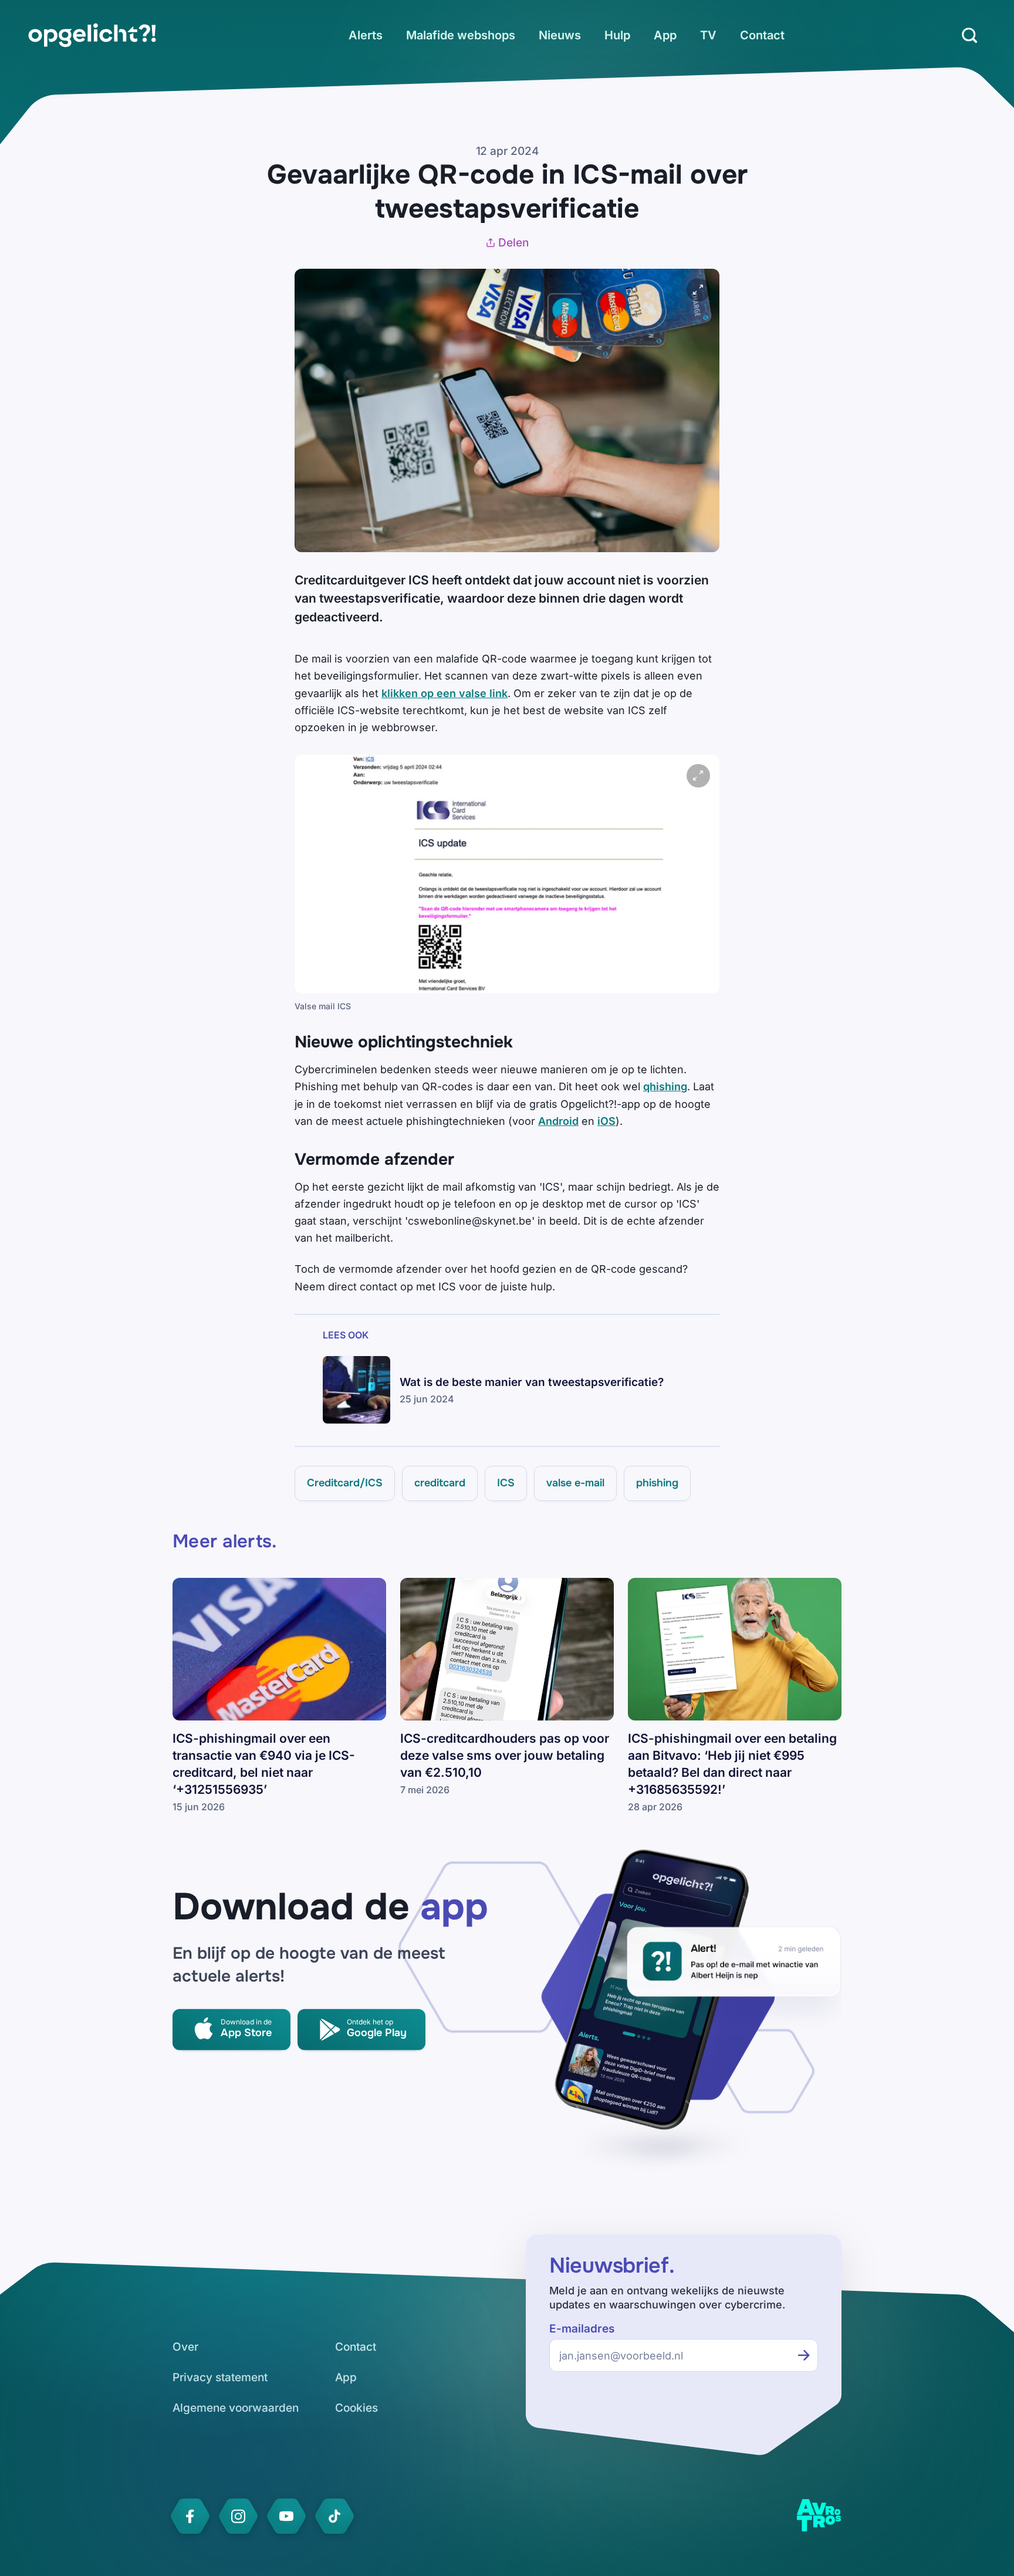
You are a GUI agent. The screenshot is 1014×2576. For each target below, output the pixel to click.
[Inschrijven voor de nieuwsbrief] (804, 2355)
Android (558, 1121)
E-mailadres (582, 2329)
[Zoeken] (969, 35)
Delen (513, 243)
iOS (606, 1121)
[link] (92, 35)
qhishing (665, 1086)
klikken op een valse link (445, 693)
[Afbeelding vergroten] (698, 290)
